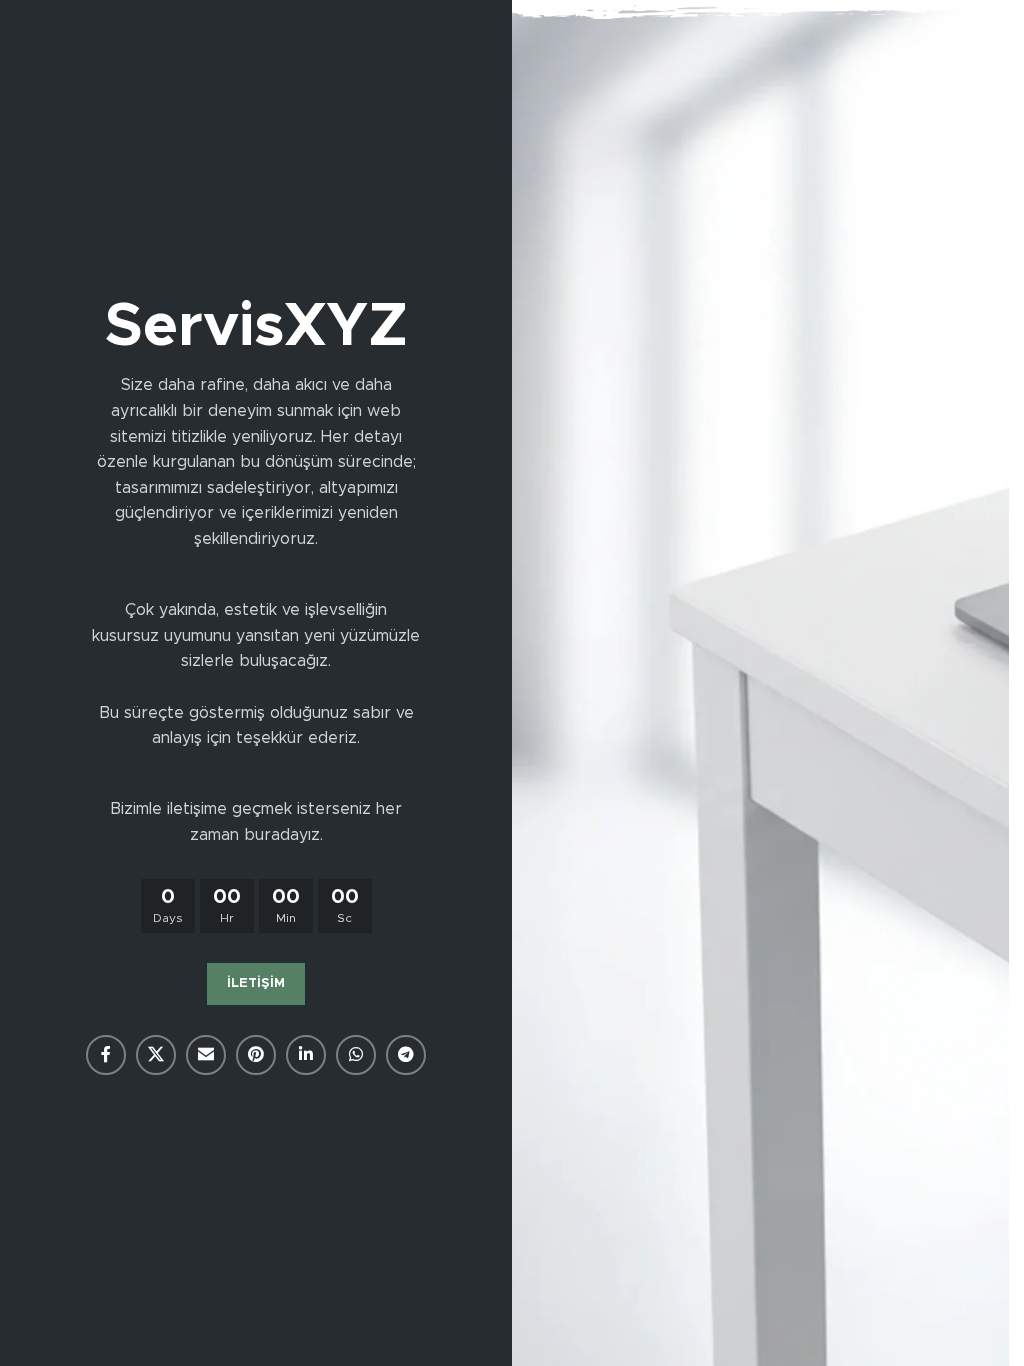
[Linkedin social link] (306, 1055)
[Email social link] (206, 1055)
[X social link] (156, 1055)
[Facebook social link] (106, 1055)
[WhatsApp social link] (356, 1055)
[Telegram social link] (406, 1055)
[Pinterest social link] (256, 1055)
